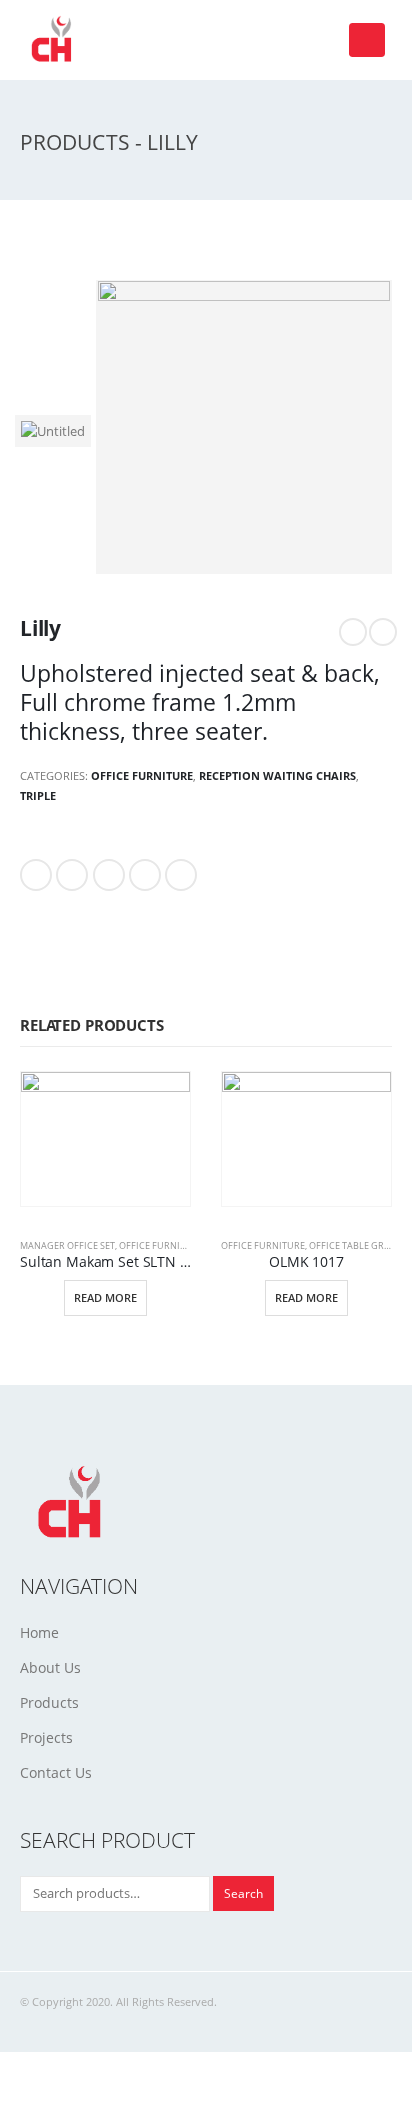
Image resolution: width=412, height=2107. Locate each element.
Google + (145, 875)
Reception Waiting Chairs (277, 775)
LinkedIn (109, 875)
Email (181, 875)
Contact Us (56, 1772)
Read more (105, 1297)
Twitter (72, 875)
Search (243, 1893)
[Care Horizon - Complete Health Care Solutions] (55, 40)
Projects (46, 1737)
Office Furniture (142, 775)
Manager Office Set (67, 1245)
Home (39, 1632)
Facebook (36, 875)
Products (49, 1702)
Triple (38, 795)
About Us (50, 1667)
